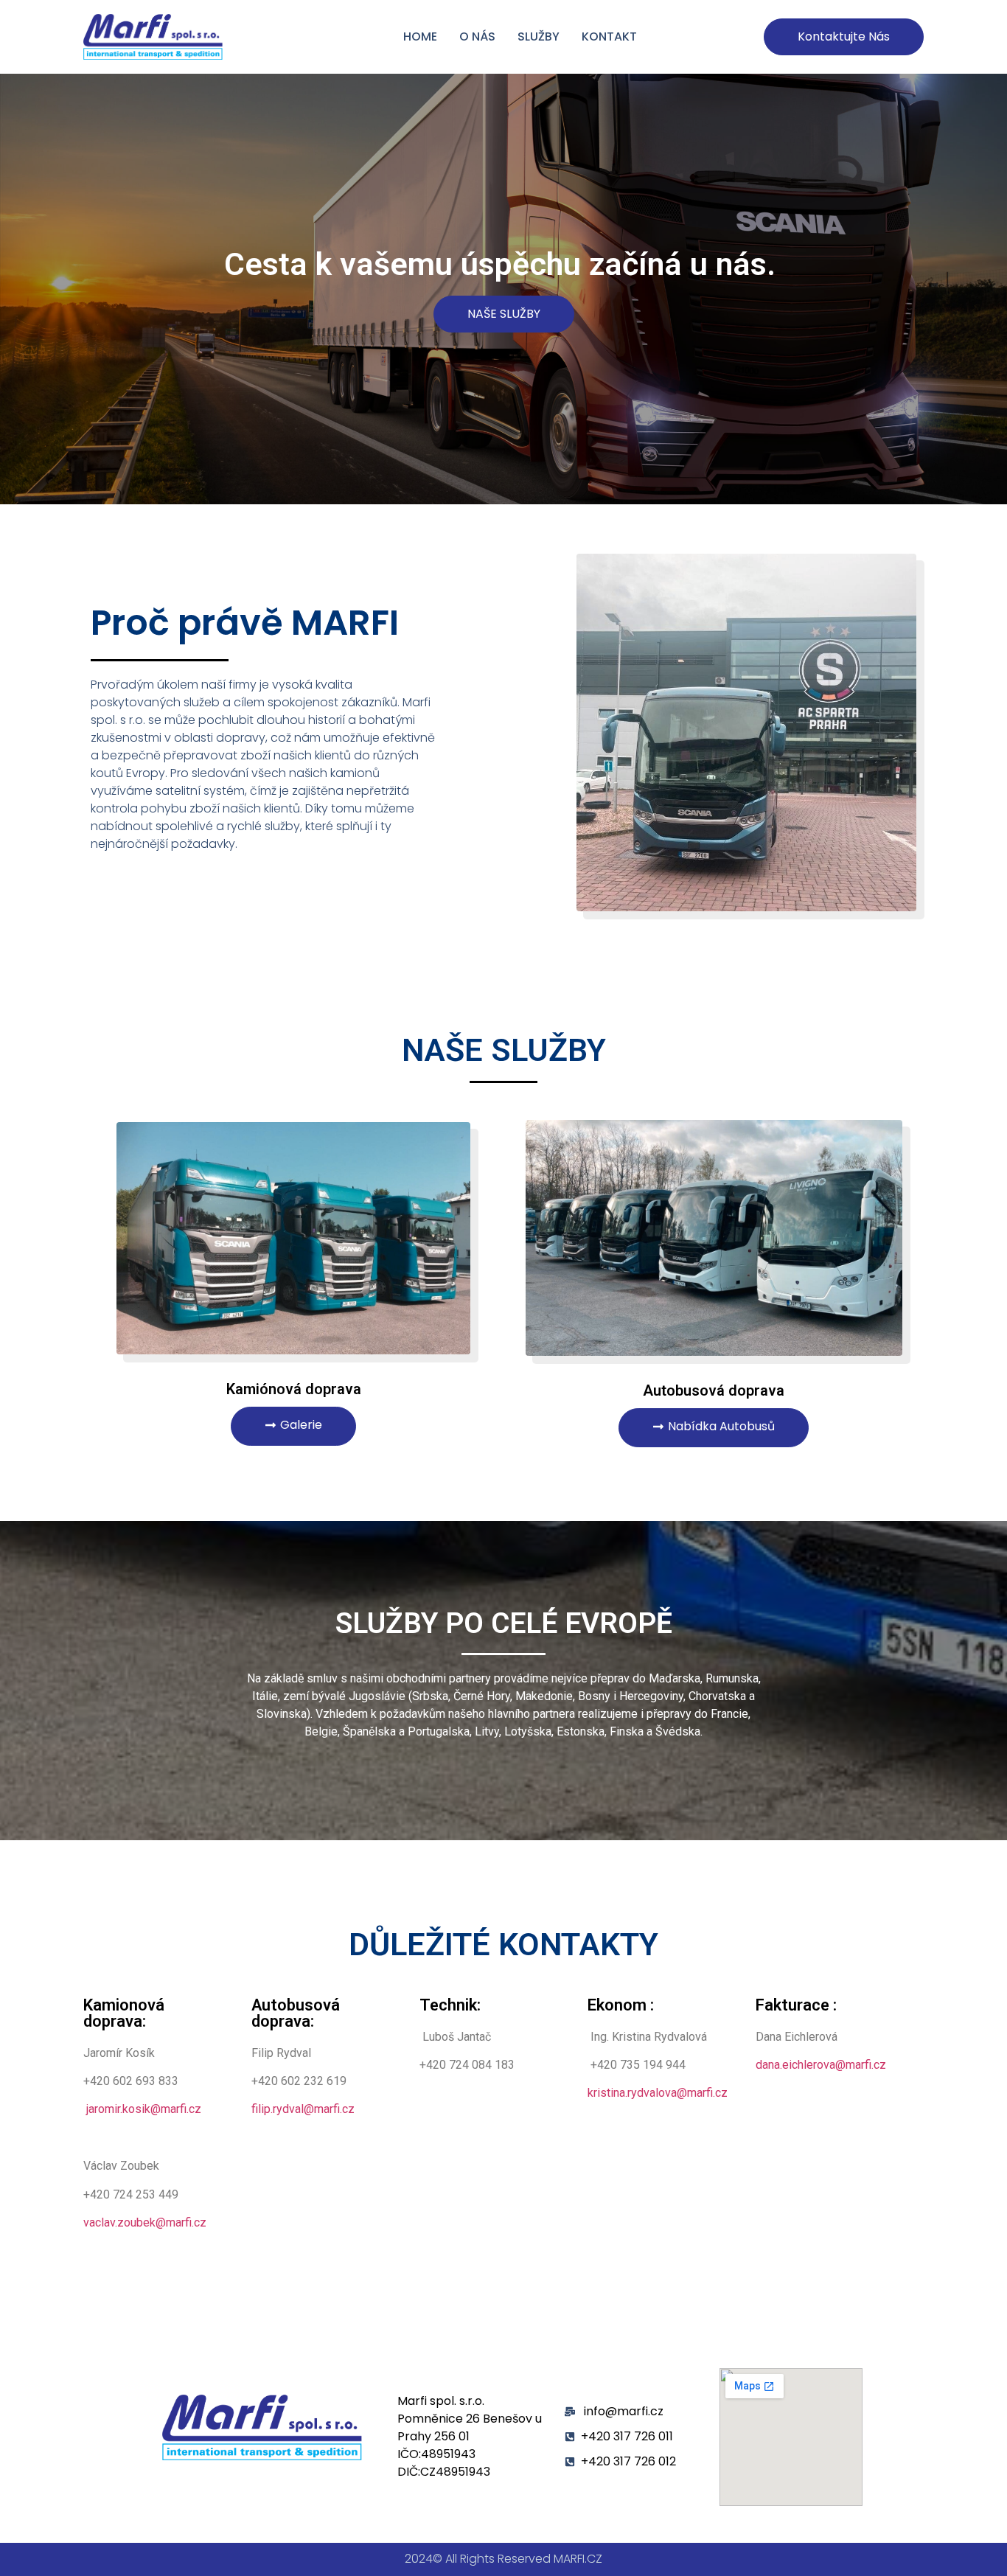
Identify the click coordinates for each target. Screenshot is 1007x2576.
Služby (539, 36)
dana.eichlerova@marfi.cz (821, 2065)
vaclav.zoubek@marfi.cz (145, 2222)
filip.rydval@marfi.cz (303, 2109)
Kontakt (609, 36)
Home (420, 36)
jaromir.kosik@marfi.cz (144, 2109)
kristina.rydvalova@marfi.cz (658, 2093)
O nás (477, 36)
